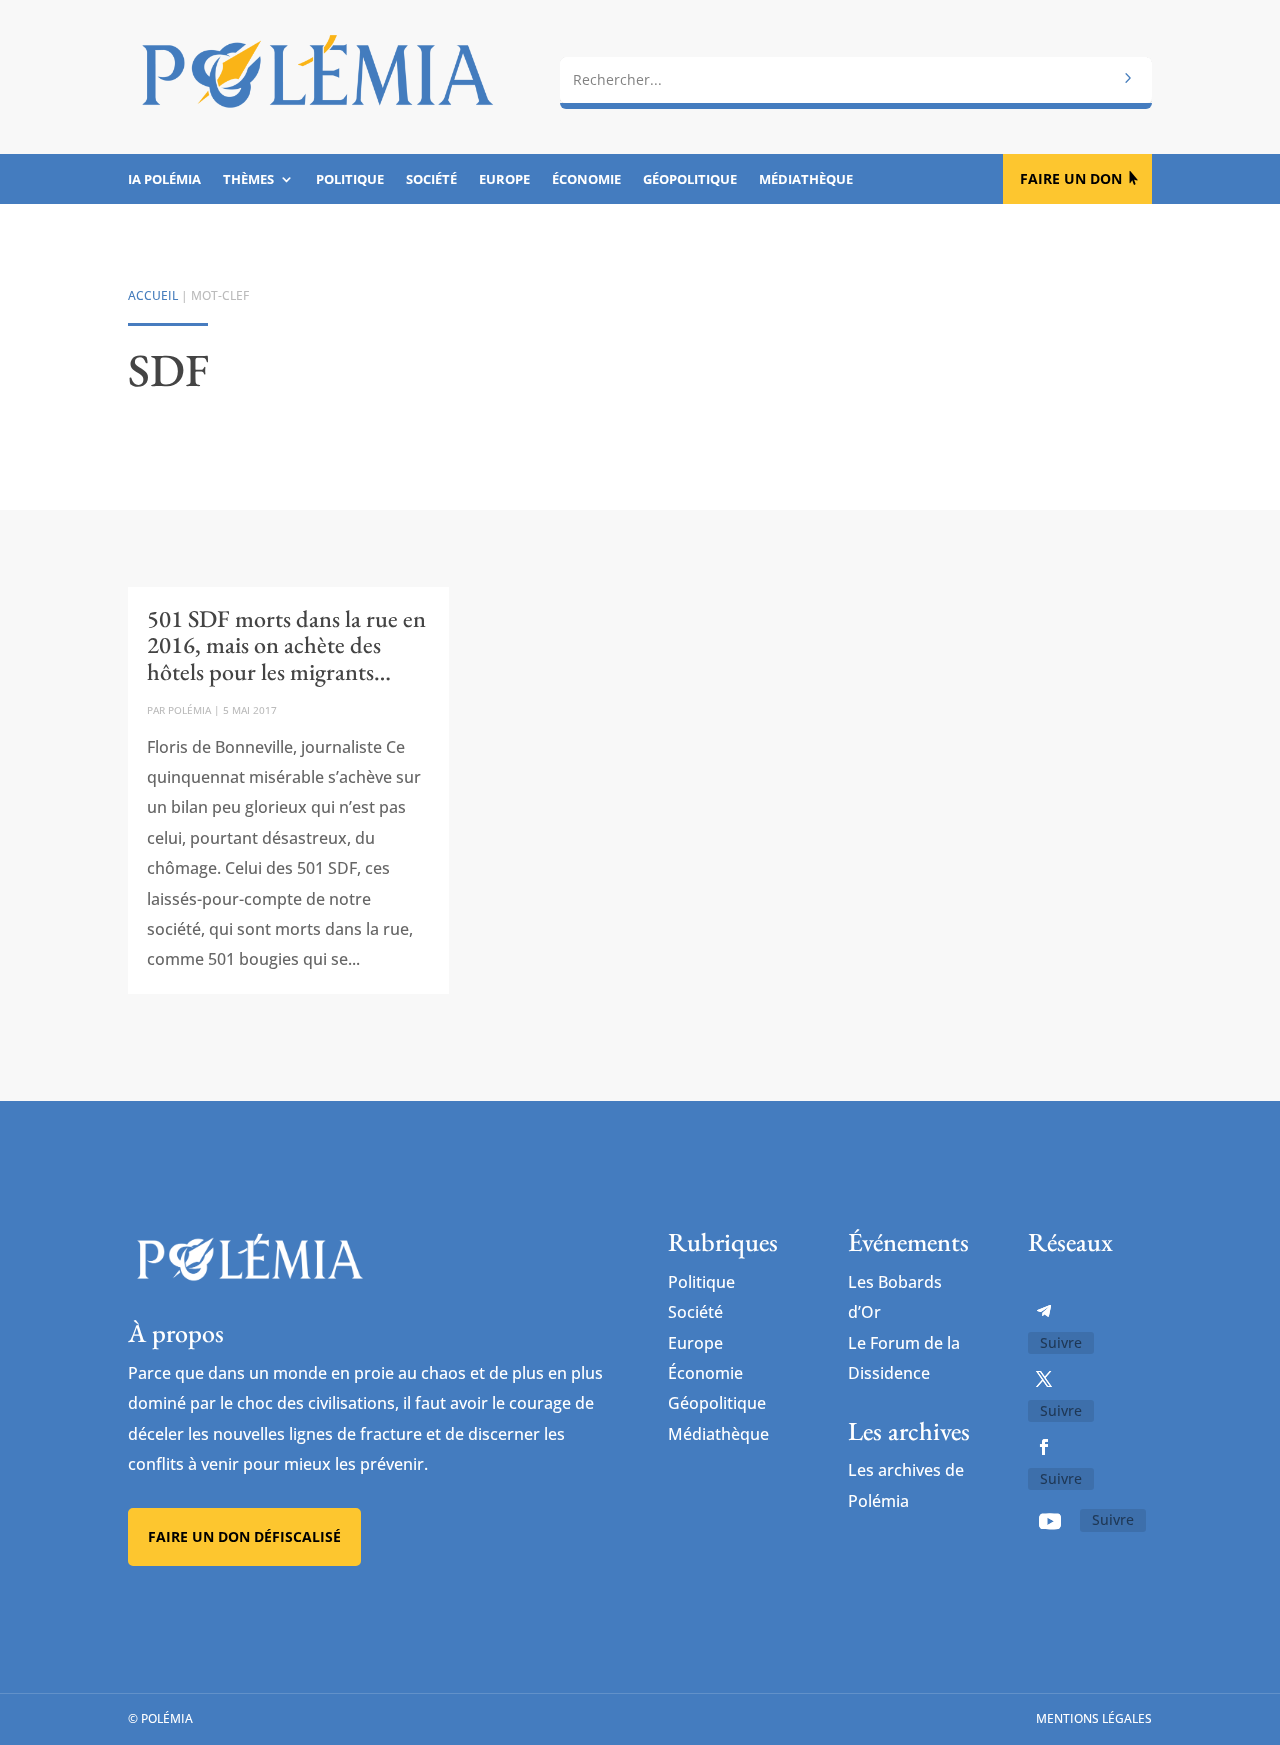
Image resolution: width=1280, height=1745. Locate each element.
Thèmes (248, 180)
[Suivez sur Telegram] (1044, 1311)
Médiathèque (806, 180)
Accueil (153, 295)
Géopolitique (690, 180)
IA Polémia (164, 180)
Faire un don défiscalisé (244, 1536)
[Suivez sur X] (1044, 1379)
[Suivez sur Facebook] (1044, 1447)
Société (431, 180)
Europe (504, 180)
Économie (586, 180)
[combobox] (856, 80)
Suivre (1061, 1342)
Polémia (189, 710)
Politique (350, 180)
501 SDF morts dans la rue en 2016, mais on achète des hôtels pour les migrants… (286, 645)
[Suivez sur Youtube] (1050, 1521)
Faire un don (1071, 178)
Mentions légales (1094, 1718)
